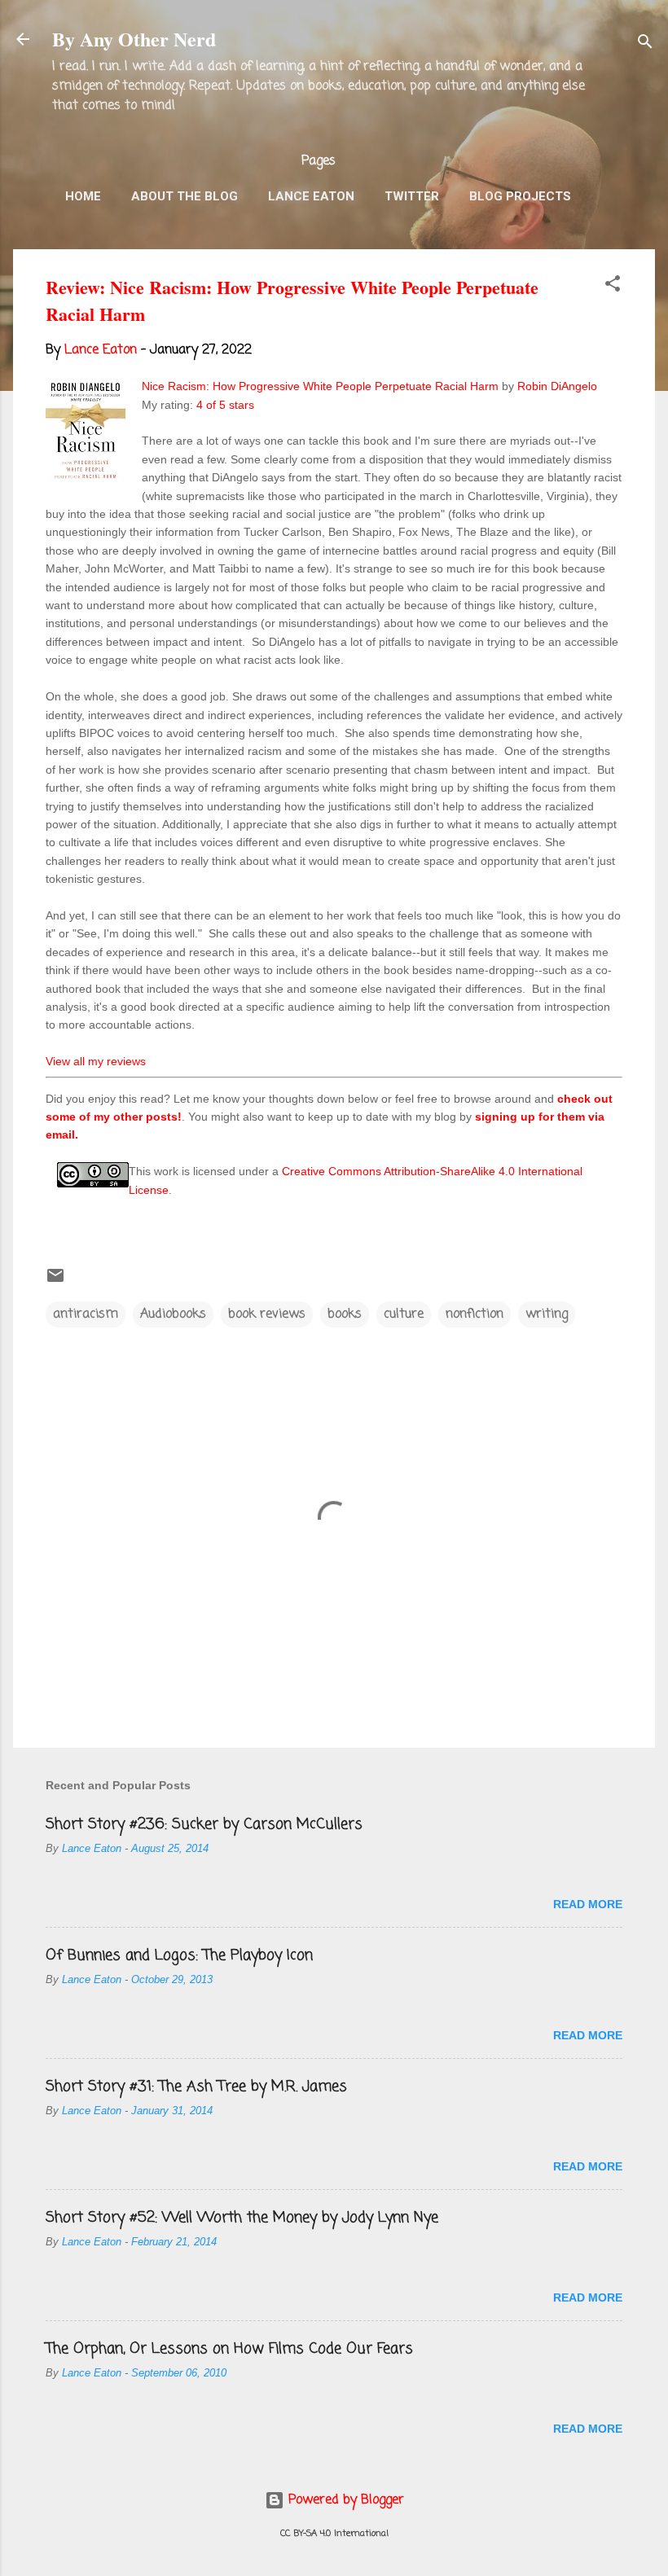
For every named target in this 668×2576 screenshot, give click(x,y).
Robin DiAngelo (557, 386)
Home (83, 196)
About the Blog (185, 196)
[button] (613, 287)
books (345, 1314)
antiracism (86, 1314)
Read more (588, 1904)
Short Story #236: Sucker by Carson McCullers (204, 1824)
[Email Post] (55, 1282)
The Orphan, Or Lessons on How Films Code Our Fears (229, 2349)
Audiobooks (173, 1314)
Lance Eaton (311, 196)
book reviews (267, 1314)
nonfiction (475, 1314)
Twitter (412, 196)
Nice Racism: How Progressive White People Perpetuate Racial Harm (320, 386)
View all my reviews (96, 1061)
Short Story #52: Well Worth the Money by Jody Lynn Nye (242, 2218)
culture (404, 1314)
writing (547, 1314)
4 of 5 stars (225, 405)
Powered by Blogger (344, 2500)
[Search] (645, 44)
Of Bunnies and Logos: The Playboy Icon (179, 1955)
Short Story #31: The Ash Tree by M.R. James (196, 2087)
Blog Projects (520, 196)
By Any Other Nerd (134, 39)
